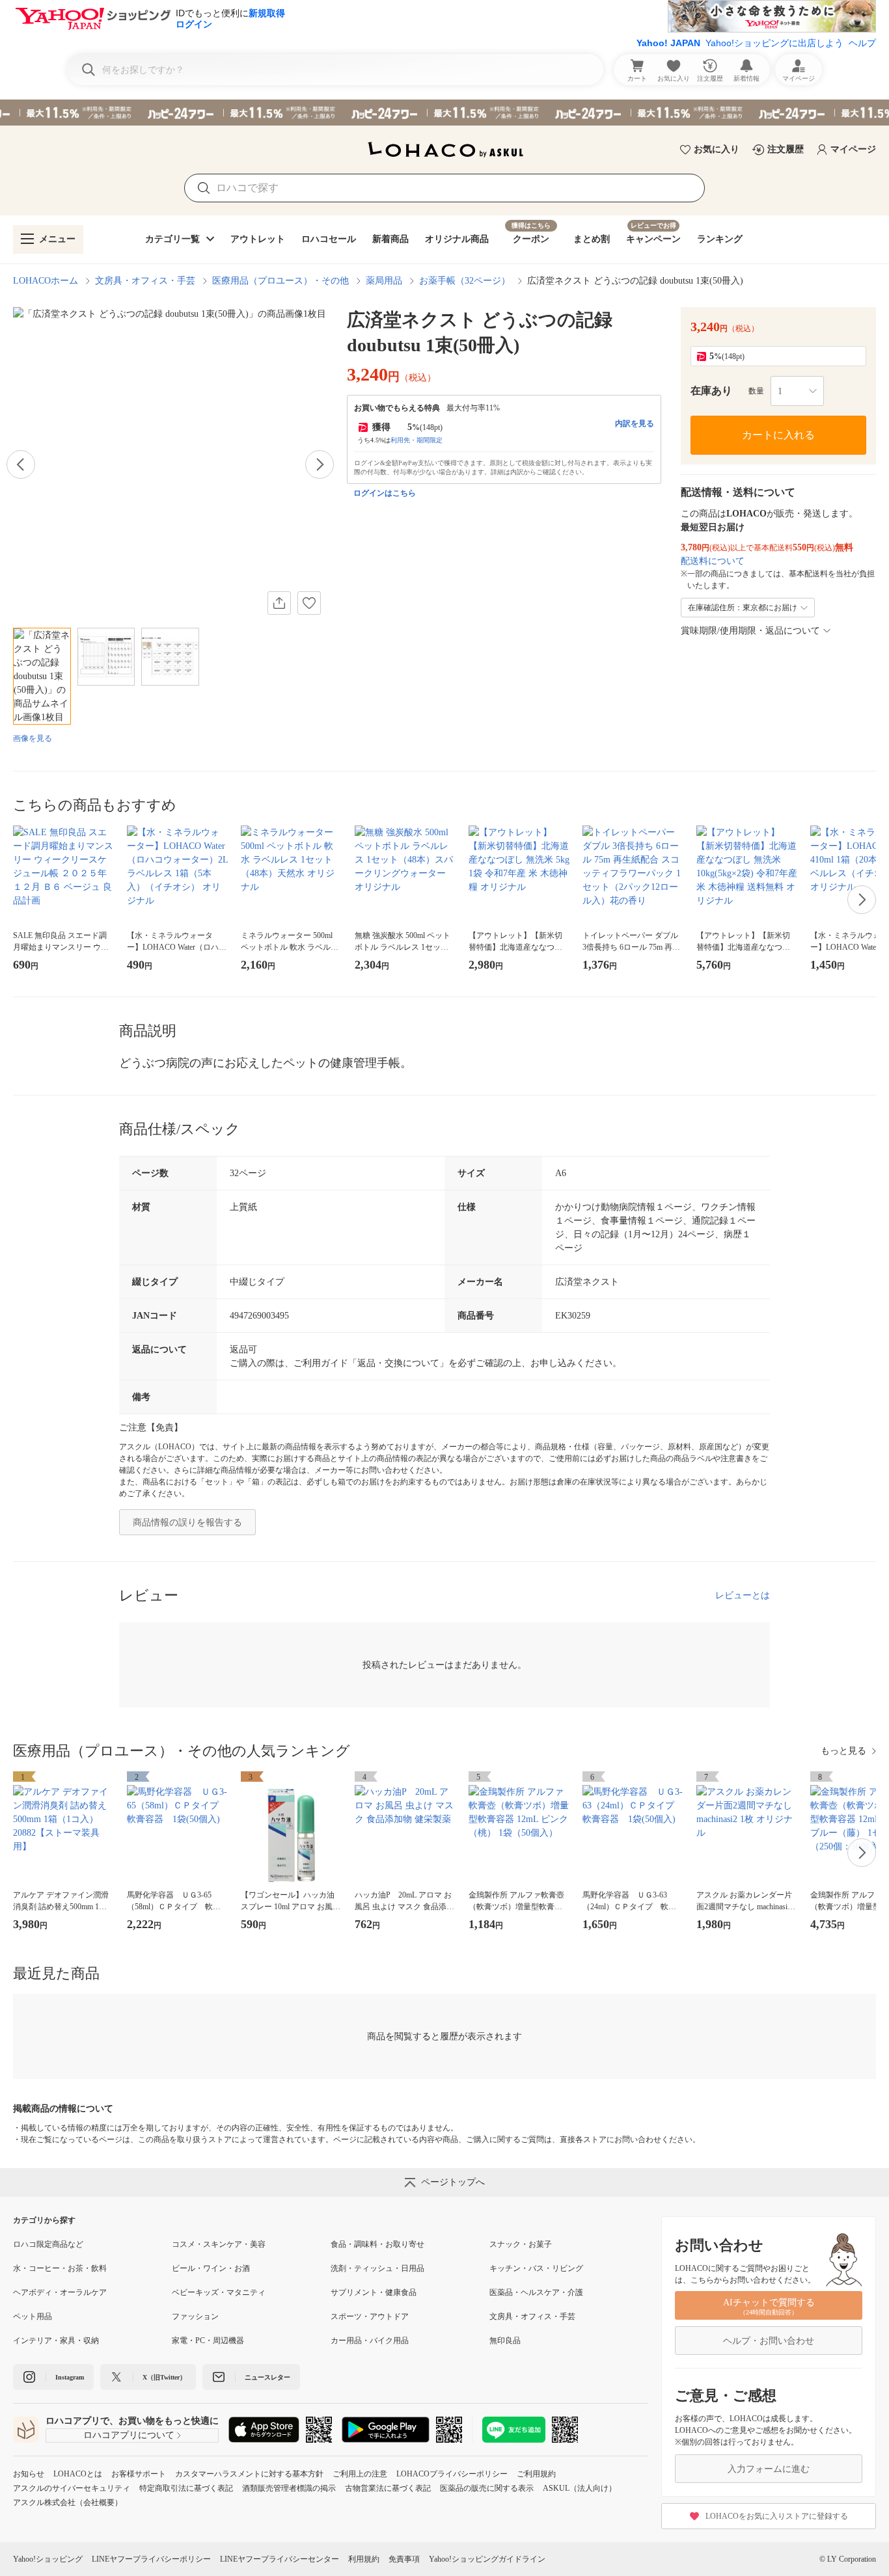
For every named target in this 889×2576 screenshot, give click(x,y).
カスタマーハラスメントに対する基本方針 (249, 2474)
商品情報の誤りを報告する (187, 1523)
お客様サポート (139, 2474)
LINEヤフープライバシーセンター (280, 2559)
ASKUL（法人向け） (580, 2488)
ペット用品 (33, 2316)
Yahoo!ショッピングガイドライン (487, 2559)
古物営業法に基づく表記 (388, 2488)
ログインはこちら (385, 493)
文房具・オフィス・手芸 (145, 281)
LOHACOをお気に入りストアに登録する (777, 2516)
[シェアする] (279, 603)
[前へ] (21, 464)
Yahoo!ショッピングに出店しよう (774, 43)
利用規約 (364, 2559)
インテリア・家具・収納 (56, 2341)
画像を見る (33, 738)
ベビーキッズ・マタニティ (219, 2292)
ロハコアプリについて (129, 2435)
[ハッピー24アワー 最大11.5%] (444, 113)
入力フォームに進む (769, 2469)
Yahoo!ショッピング (48, 2559)
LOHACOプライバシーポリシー (452, 2474)
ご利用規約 (536, 2474)
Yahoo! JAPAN (668, 43)
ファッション (195, 2316)
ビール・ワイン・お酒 (211, 2268)
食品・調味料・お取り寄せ (377, 2244)
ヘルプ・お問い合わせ (769, 2341)
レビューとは (743, 1595)
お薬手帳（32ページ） (465, 281)
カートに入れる (778, 435)
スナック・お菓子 (521, 2244)
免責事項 (404, 2559)
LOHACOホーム (46, 281)
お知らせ (29, 2474)
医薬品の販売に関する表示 (487, 2488)
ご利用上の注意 (360, 2474)
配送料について (713, 561)
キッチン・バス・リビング (536, 2268)
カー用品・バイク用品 (370, 2341)
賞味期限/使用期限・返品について (750, 631)
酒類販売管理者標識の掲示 (289, 2488)
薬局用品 (384, 281)
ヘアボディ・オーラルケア (60, 2292)
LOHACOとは (78, 2474)
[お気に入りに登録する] (309, 603)
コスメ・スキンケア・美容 (219, 2244)
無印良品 (505, 2341)
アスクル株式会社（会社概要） (68, 2502)
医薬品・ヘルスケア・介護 (536, 2292)
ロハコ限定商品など (48, 2244)
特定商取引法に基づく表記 (186, 2488)
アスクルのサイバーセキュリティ (72, 2488)
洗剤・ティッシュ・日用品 (377, 2268)
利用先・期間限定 (417, 440)
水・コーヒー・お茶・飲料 (60, 2268)
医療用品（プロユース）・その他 (280, 281)
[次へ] (320, 464)
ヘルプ (862, 43)
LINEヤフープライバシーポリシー (151, 2559)
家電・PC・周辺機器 (208, 2341)
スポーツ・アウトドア (370, 2316)
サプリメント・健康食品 (374, 2292)
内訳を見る (635, 423)
